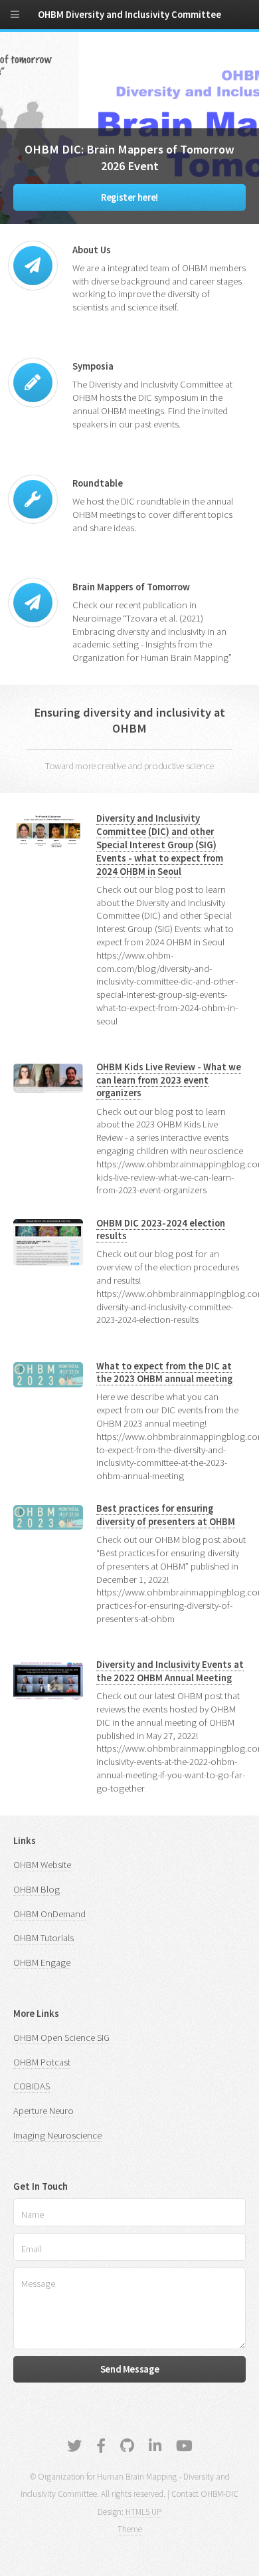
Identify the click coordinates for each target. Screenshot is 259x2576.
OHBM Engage (42, 1962)
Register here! (129, 197)
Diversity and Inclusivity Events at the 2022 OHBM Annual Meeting (170, 1671)
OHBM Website (42, 1865)
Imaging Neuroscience (57, 2135)
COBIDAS (32, 2086)
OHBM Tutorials (43, 1938)
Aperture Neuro (43, 2111)
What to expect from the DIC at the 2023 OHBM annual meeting (164, 1373)
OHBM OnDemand (49, 1914)
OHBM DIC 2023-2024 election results (161, 1230)
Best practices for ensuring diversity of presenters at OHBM (166, 1515)
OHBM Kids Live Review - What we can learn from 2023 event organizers (169, 1080)
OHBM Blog (37, 1889)
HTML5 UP (143, 2512)
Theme (130, 2529)
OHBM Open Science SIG (61, 2038)
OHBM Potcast (42, 2062)
